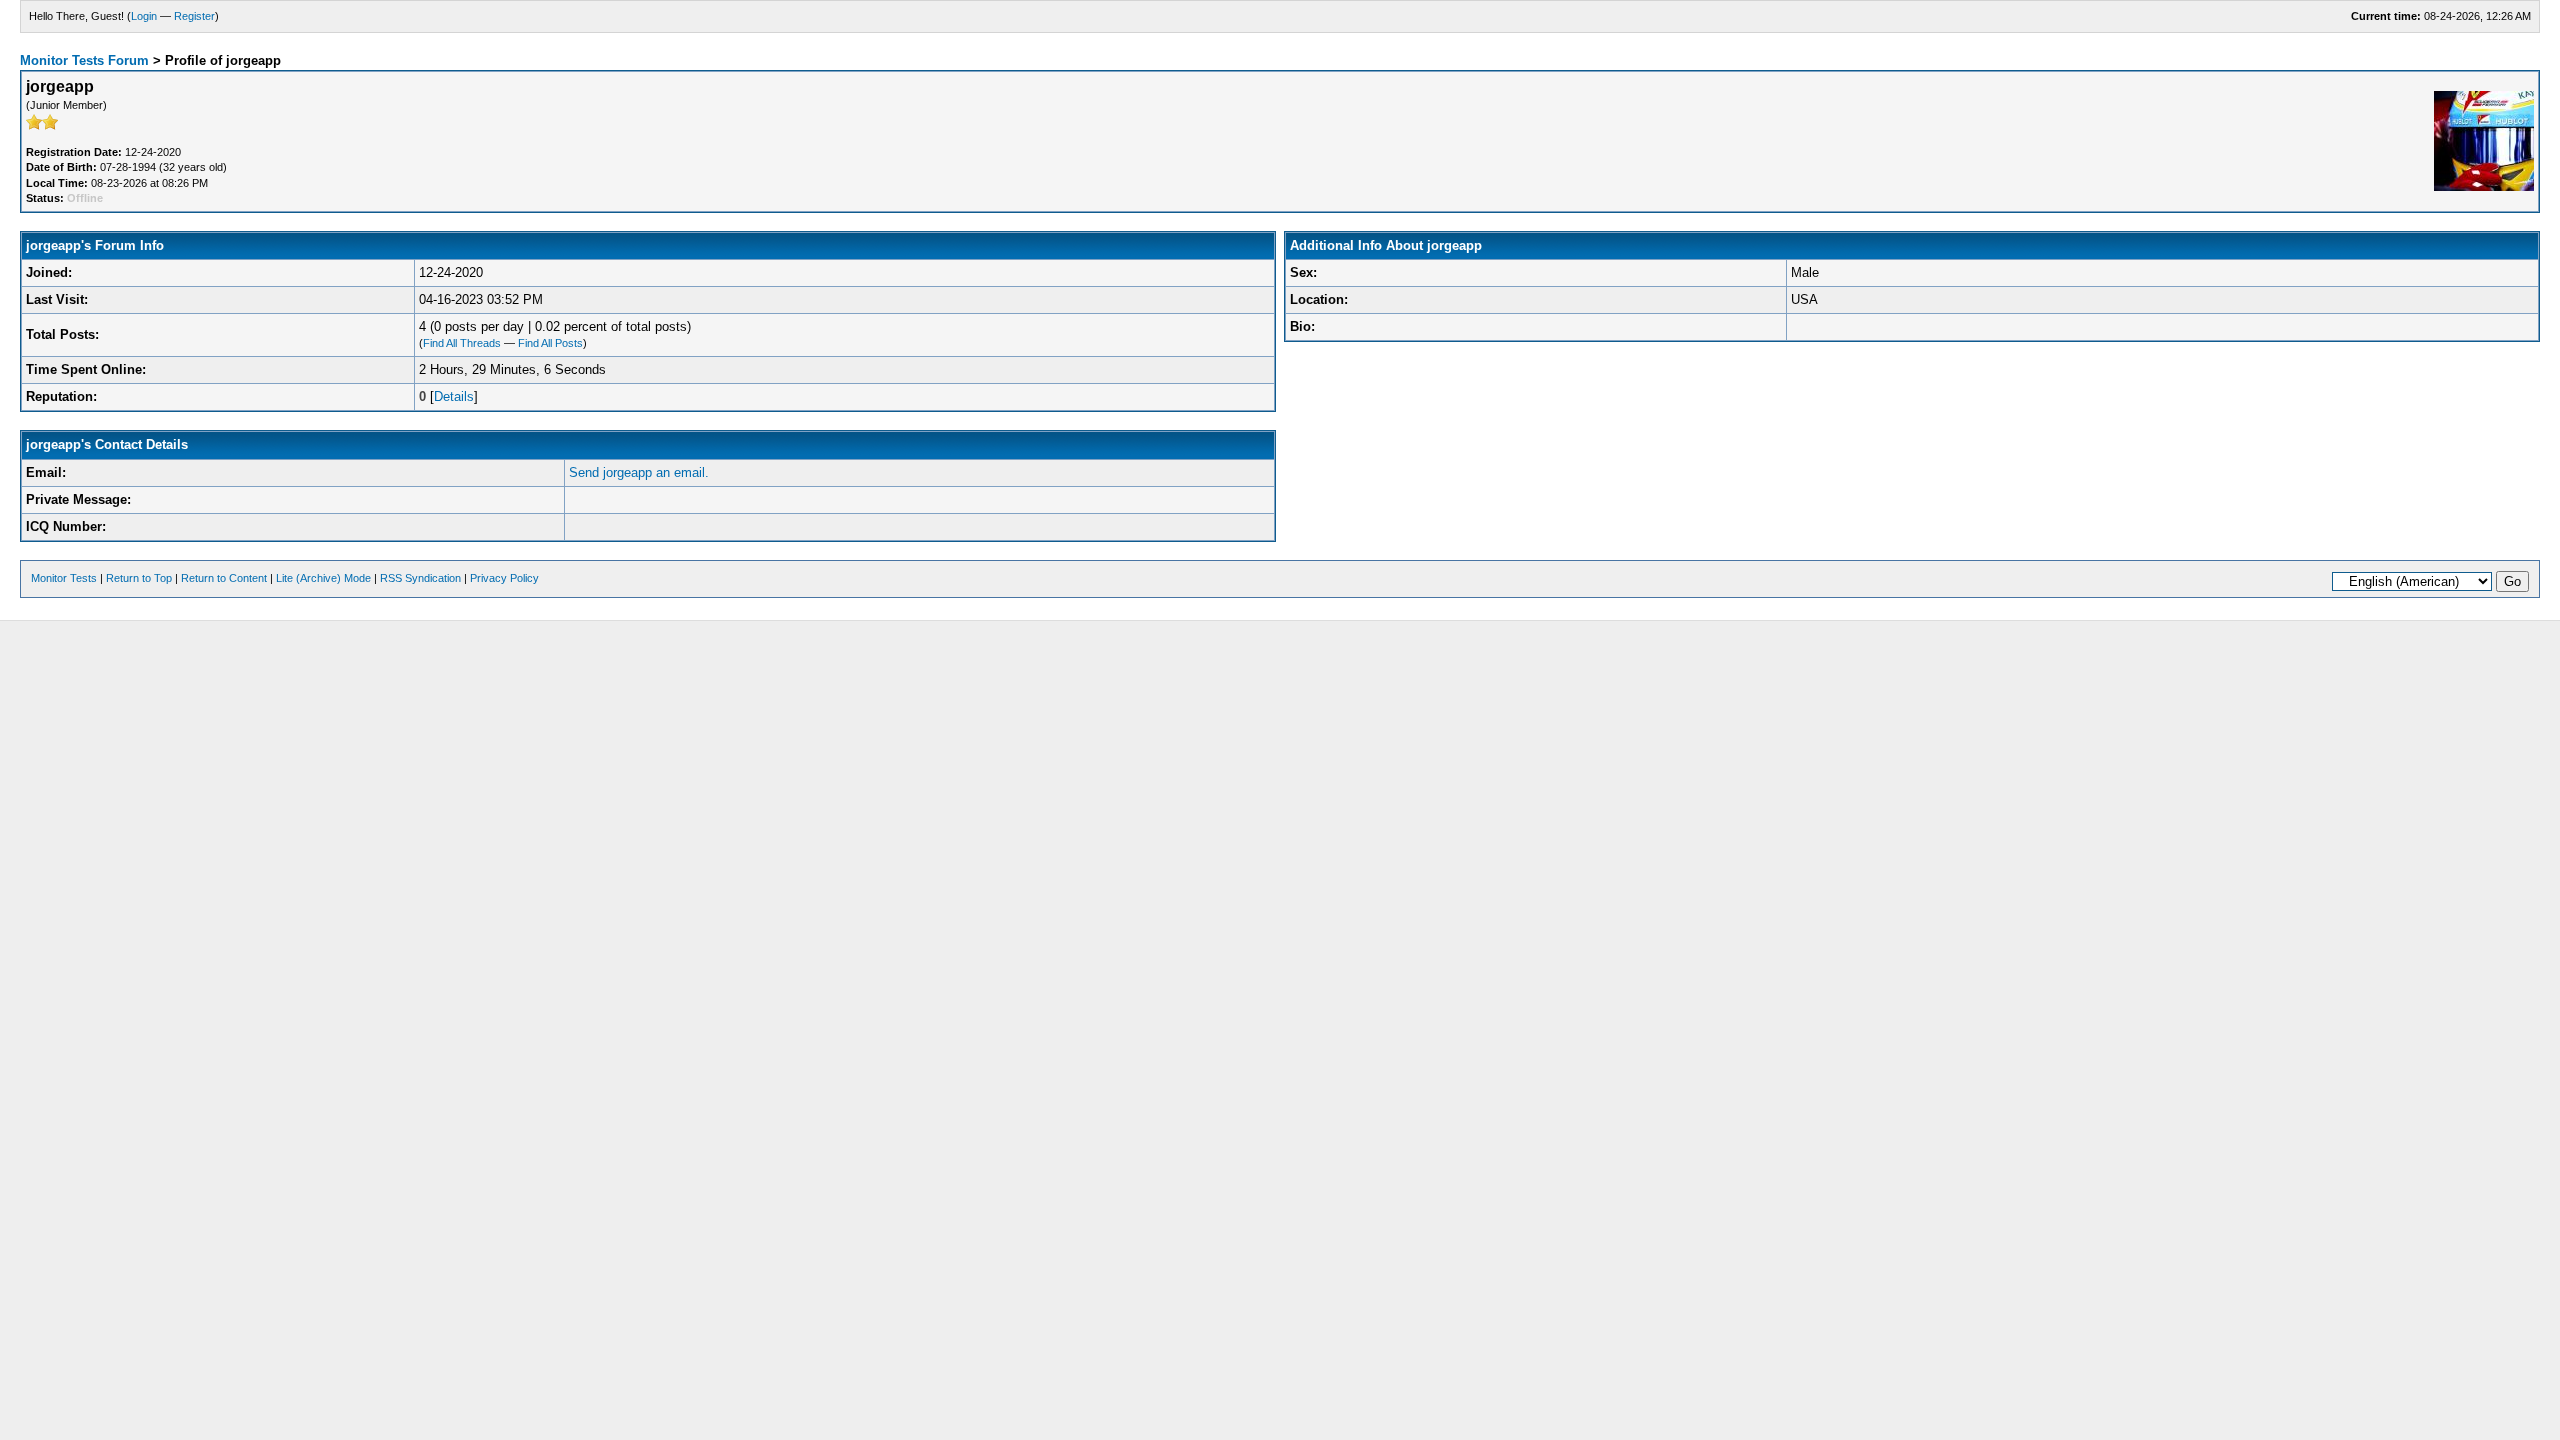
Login (144, 16)
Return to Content (224, 578)
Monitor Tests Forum (84, 60)
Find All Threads (462, 343)
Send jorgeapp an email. (639, 472)
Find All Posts (550, 343)
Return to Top (139, 578)
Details (454, 396)
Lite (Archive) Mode (323, 578)
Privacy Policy (504, 578)
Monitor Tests (64, 578)
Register (194, 16)
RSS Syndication (420, 578)
